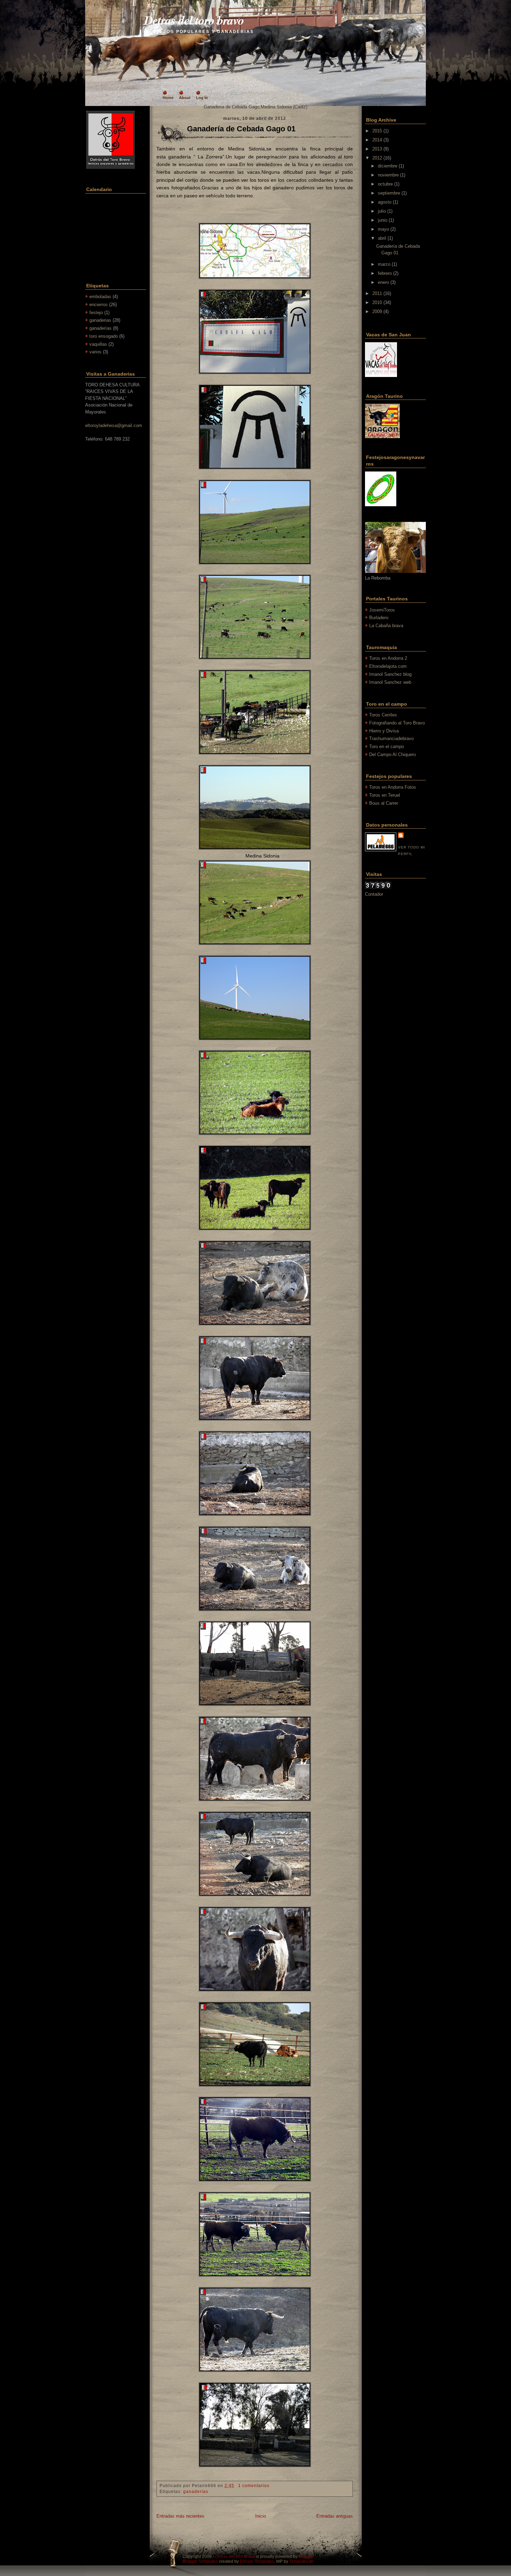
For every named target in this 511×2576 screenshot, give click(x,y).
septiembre (389, 193)
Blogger (306, 2557)
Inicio (261, 2516)
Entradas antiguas (335, 2516)
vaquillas (98, 344)
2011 (377, 293)
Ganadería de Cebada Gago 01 (241, 129)
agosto (385, 202)
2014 (377, 140)
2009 (377, 311)
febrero (385, 273)
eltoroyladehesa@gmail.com (114, 425)
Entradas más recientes (180, 2516)
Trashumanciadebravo (391, 739)
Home (168, 98)
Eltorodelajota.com (388, 666)
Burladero (379, 618)
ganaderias (100, 320)
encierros (99, 305)
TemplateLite (301, 2561)
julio (382, 211)
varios (95, 352)
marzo (384, 264)
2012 (377, 158)
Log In (202, 98)
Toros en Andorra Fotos (393, 787)
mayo (383, 229)
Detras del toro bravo (194, 20)
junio (383, 220)
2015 (377, 131)
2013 (377, 149)
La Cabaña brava (386, 626)
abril (382, 238)
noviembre (388, 175)
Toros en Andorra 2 (388, 658)
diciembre (388, 166)
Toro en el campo (387, 746)
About (185, 98)
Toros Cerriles (383, 715)
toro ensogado (104, 336)
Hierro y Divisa (384, 731)
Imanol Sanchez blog (390, 674)
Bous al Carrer (384, 803)
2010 (377, 302)
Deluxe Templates (257, 2561)
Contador (374, 894)
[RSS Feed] (118, 40)
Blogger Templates (200, 2561)
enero (383, 282)
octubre (385, 184)
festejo (96, 313)
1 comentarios (254, 2486)
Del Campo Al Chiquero (392, 754)
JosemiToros (382, 610)
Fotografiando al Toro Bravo (397, 723)
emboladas (100, 297)
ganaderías (100, 328)
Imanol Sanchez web (390, 682)
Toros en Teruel (385, 795)
